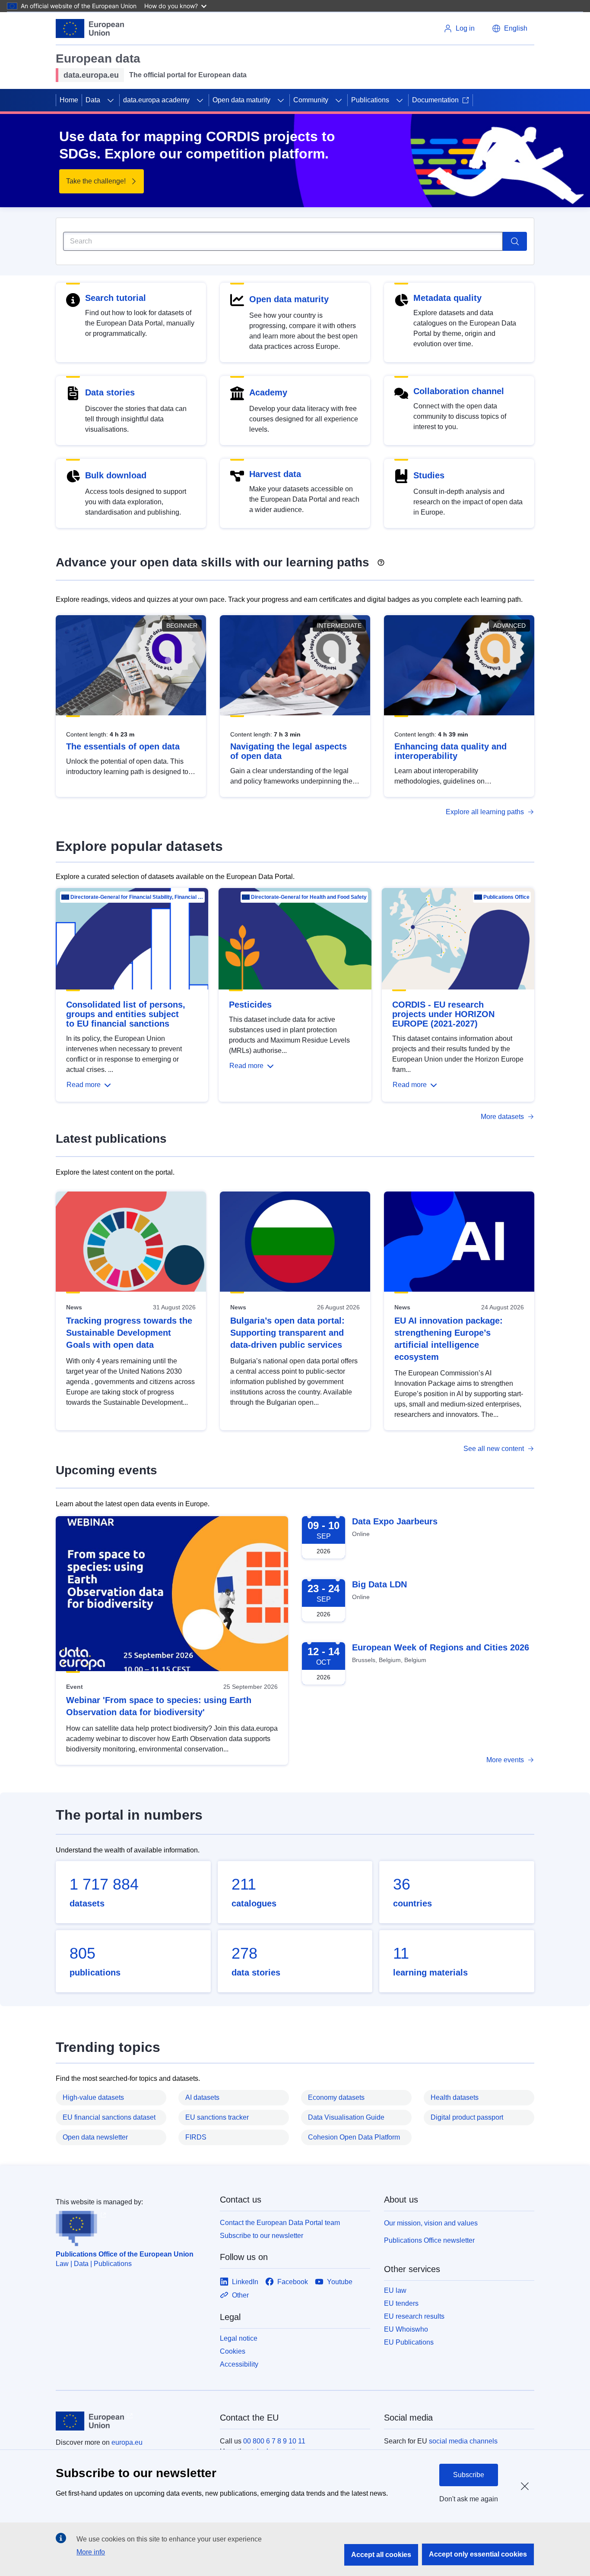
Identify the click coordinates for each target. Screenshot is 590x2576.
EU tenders (401, 2303)
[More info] (381, 559)
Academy (268, 392)
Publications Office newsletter (429, 2240)
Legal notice (239, 2338)
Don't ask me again (469, 2499)
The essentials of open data (123, 746)
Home (69, 100)
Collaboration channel (459, 391)
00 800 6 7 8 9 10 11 (274, 2441)
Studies (429, 475)
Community (311, 100)
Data (93, 100)
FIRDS (196, 2137)
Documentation (435, 100)
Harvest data (275, 474)
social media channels (463, 2441)
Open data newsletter (95, 2137)
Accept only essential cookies (478, 2554)
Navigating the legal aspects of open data (289, 751)
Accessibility (239, 2364)
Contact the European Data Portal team (280, 2223)
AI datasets (202, 2097)
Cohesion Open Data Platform (354, 2137)
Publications (370, 100)
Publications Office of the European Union (125, 2254)
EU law (395, 2290)
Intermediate (339, 626)
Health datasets (455, 2097)
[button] (510, 28)
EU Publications (409, 2342)
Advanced (509, 626)
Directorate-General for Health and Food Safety (309, 897)
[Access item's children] (111, 100)
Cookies (233, 2351)
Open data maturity (241, 100)
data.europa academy (156, 100)
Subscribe (469, 2475)
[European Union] (90, 28)
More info (91, 2552)
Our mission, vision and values (431, 2223)
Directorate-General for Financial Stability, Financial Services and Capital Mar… (137, 897)
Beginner (182, 626)
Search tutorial (116, 298)
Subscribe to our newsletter (262, 2236)
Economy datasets (336, 2097)
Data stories (110, 392)
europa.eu (127, 2442)
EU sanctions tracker (217, 2117)
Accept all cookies (381, 2555)
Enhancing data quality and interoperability (450, 751)
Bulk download (116, 475)
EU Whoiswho (406, 2329)
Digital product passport (467, 2117)
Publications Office (506, 897)
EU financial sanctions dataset (109, 2117)
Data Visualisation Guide (346, 2117)
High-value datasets (93, 2097)
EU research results (414, 2316)
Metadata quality (447, 298)
